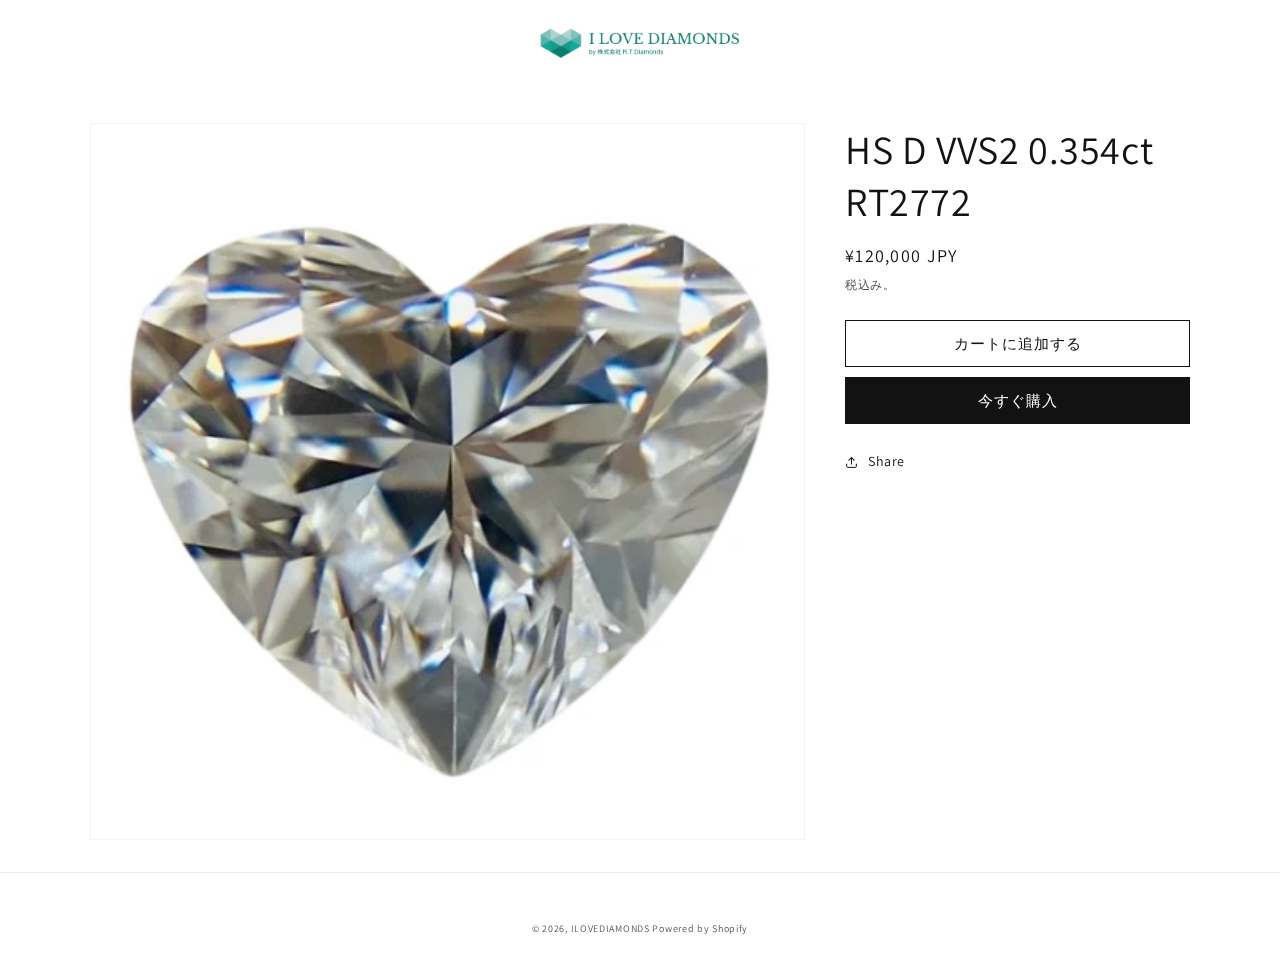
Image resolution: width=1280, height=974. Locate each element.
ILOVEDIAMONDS (610, 928)
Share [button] (886, 461)
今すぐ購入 (1018, 400)
